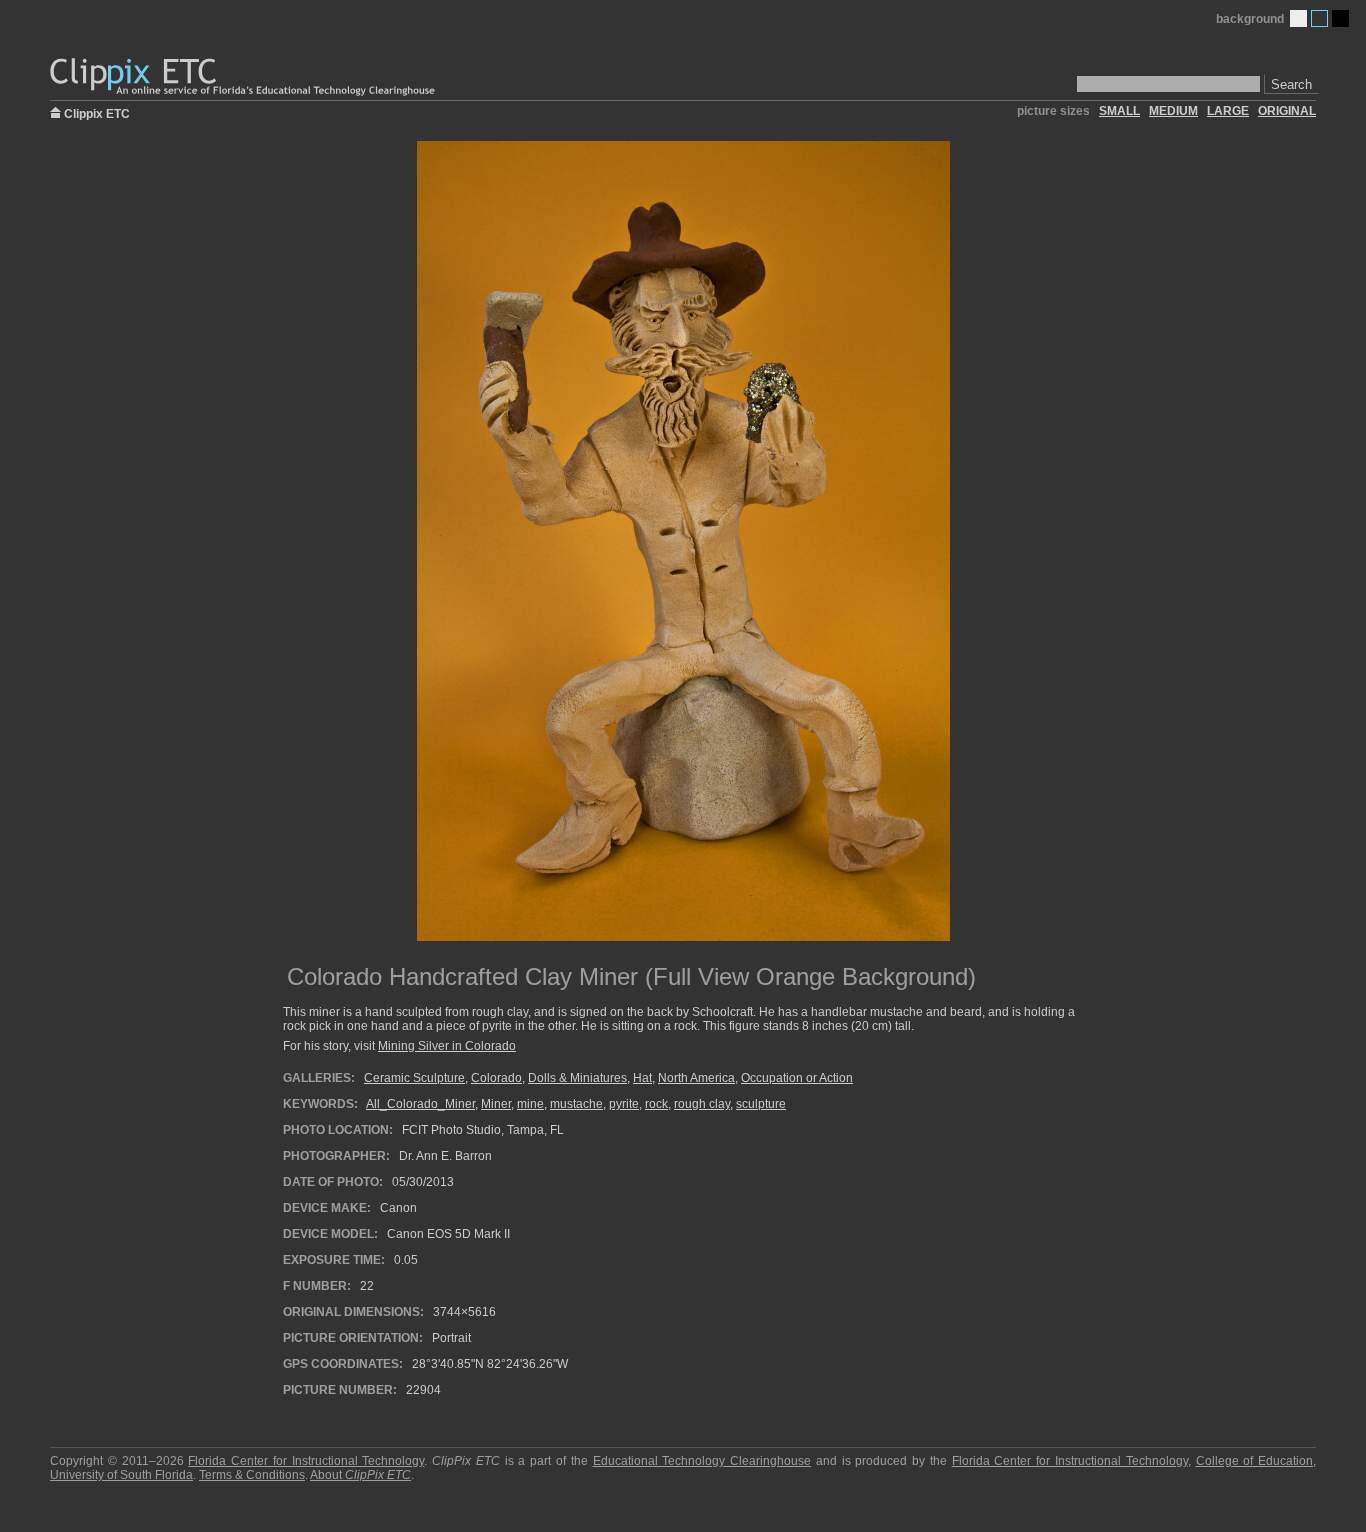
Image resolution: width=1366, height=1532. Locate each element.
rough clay (702, 1104)
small (1119, 111)
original (1287, 111)
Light (1298, 18)
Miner (496, 1104)
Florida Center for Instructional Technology (306, 1461)
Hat (642, 1078)
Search (1291, 84)
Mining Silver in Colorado (447, 1046)
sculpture (761, 1104)
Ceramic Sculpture (414, 1078)
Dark (1340, 18)
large (1228, 111)
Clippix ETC (97, 112)
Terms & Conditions (252, 1475)
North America (696, 1078)
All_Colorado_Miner (420, 1104)
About (360, 1475)
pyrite (624, 1104)
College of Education (1255, 1461)
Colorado (496, 1078)
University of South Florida (121, 1475)
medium (1173, 111)
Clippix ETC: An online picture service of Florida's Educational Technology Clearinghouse (244, 77)
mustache (576, 1104)
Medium (1319, 18)
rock (656, 1104)
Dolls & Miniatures (577, 1078)
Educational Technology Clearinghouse (702, 1461)
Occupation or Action (797, 1078)
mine (530, 1104)
